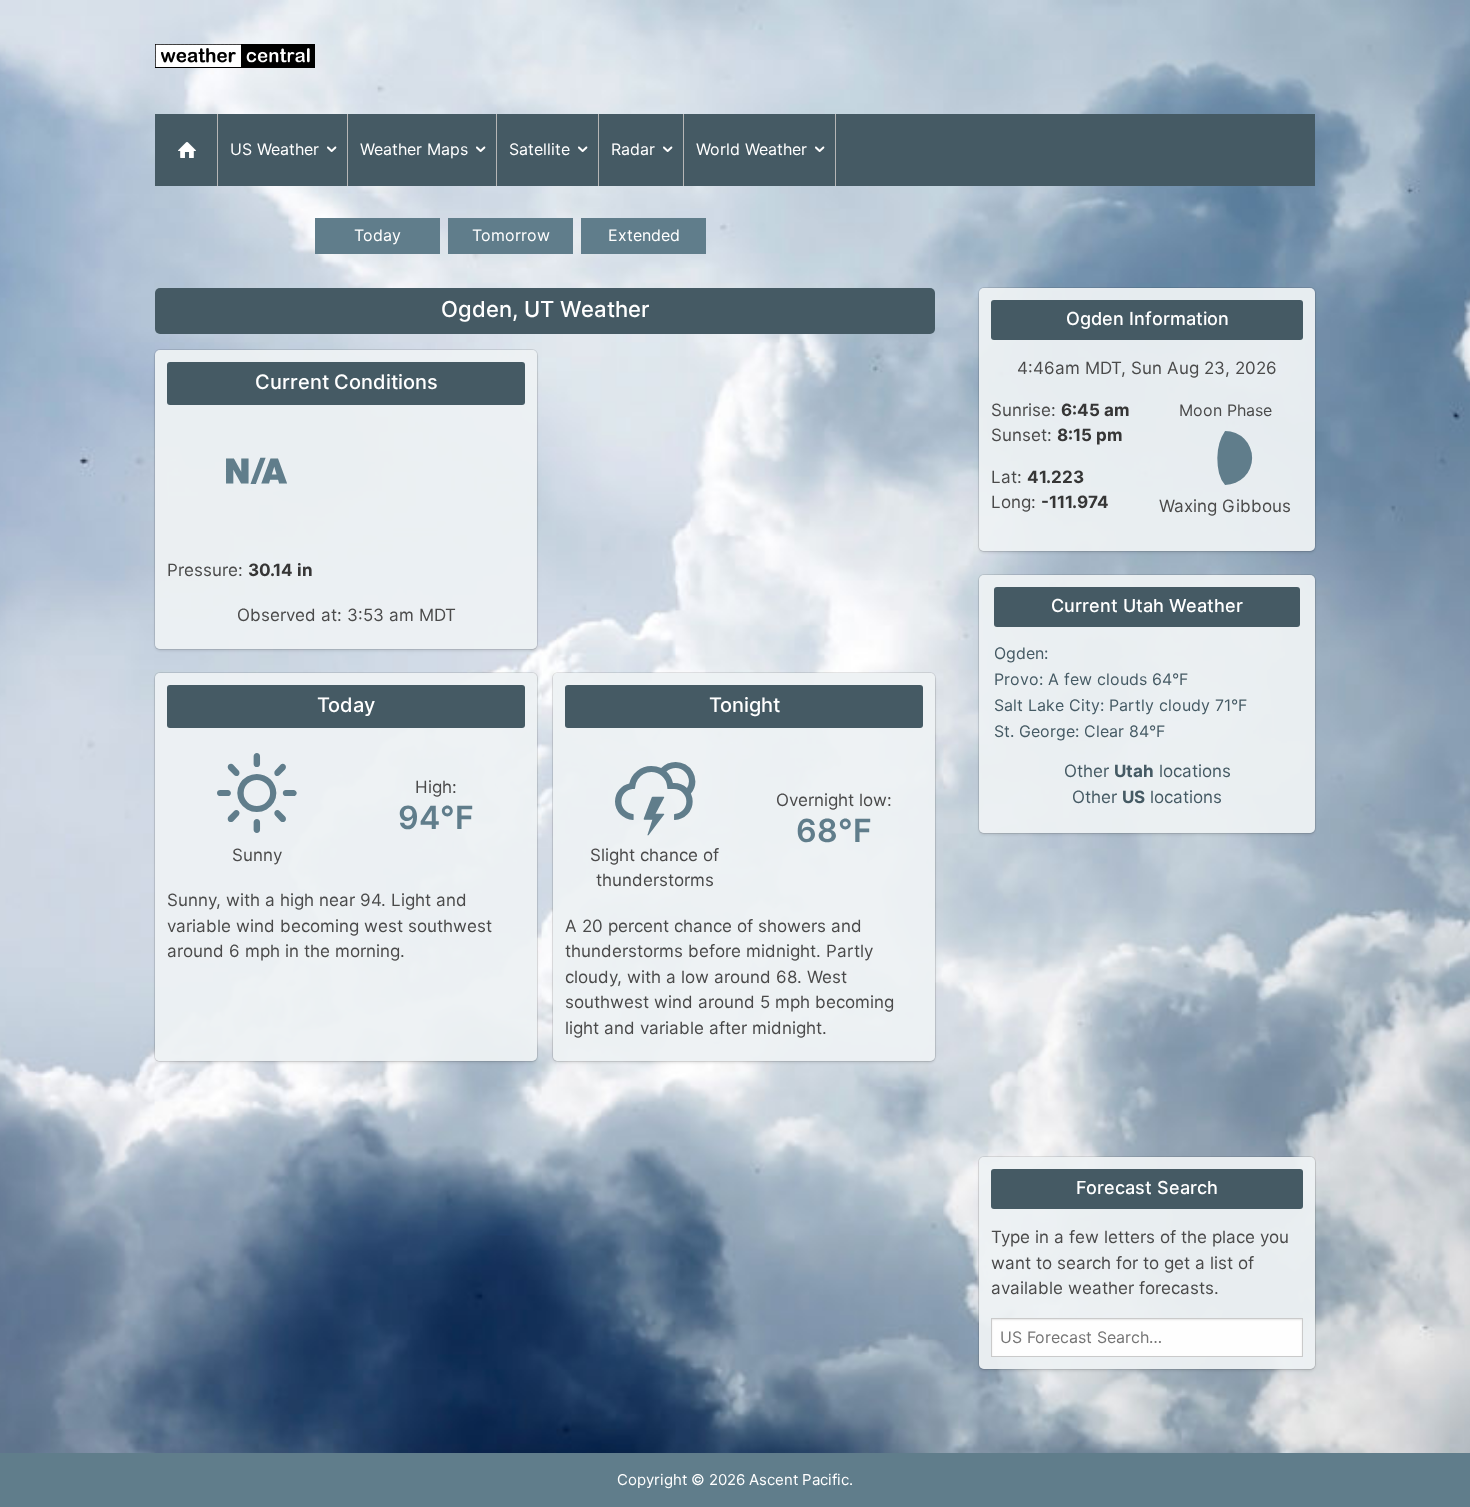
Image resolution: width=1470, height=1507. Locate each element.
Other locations (1147, 771)
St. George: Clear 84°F (1079, 731)
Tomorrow (511, 235)
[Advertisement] (951, 57)
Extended (644, 235)
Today (377, 235)
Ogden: (1021, 653)
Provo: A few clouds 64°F (1091, 679)
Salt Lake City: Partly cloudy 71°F (1120, 705)
